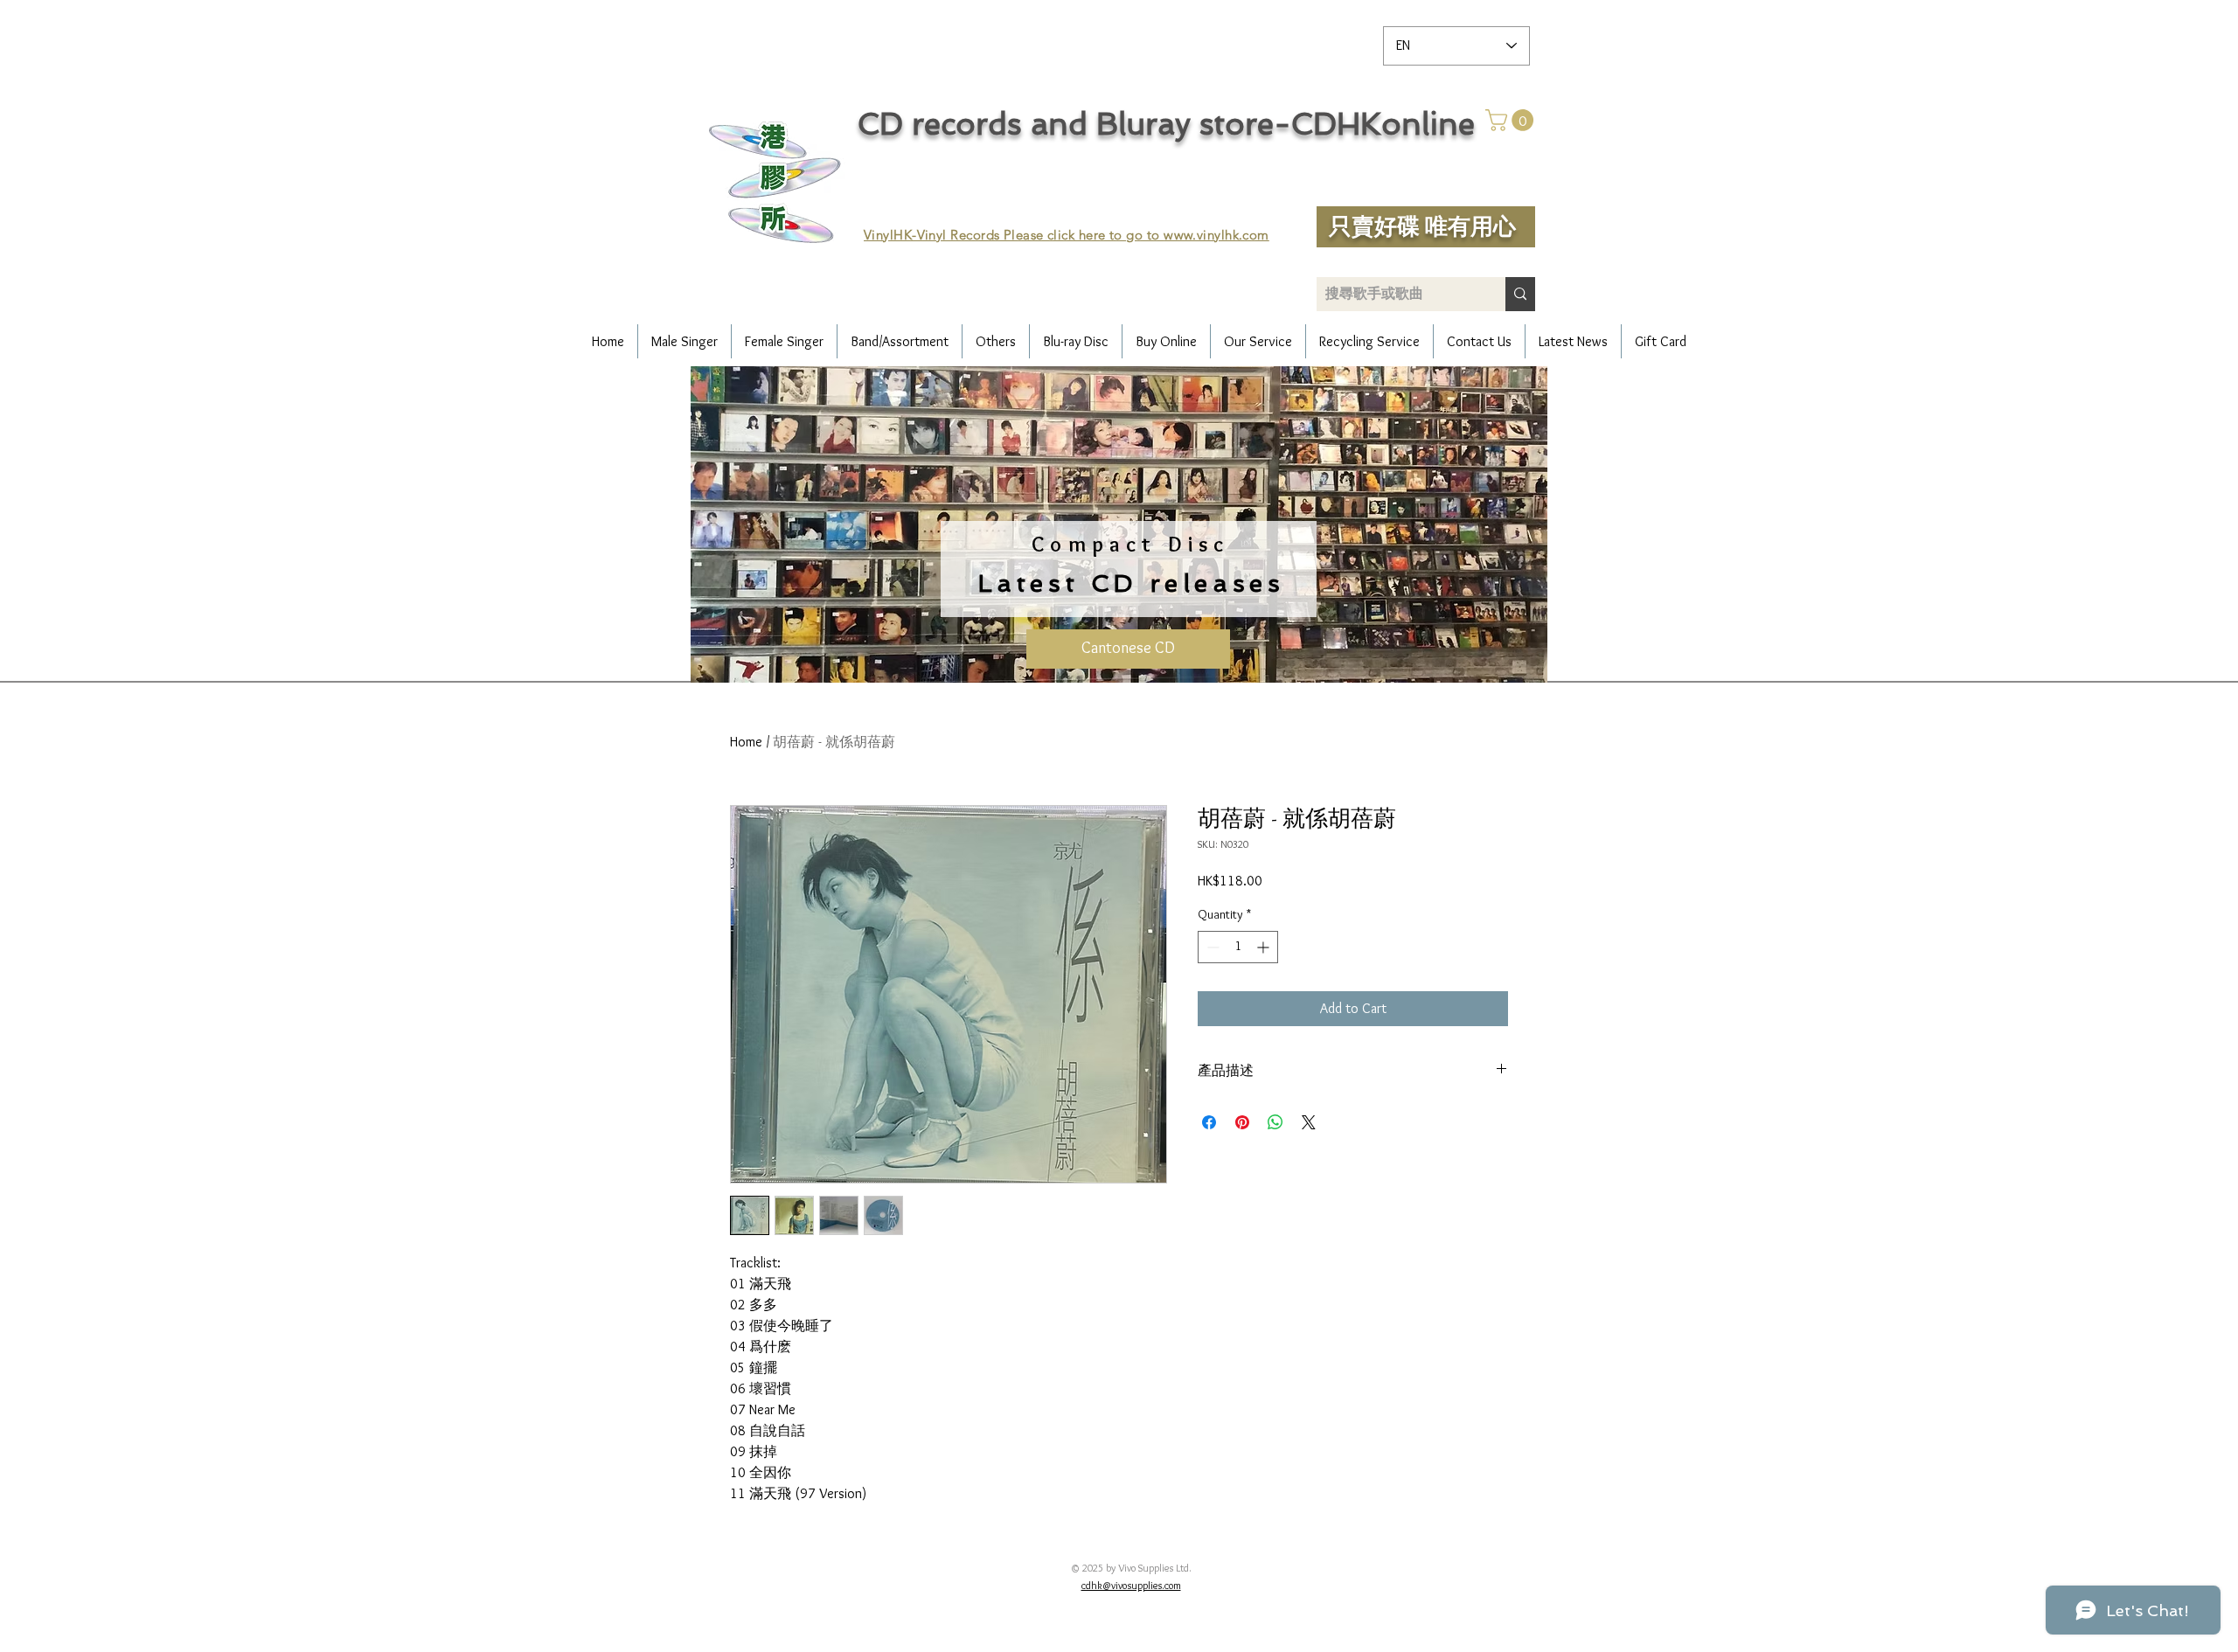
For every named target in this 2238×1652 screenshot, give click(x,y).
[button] (1512, 120)
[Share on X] (1309, 1122)
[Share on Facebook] (1209, 1122)
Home (746, 742)
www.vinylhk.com (1216, 235)
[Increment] (1265, 947)
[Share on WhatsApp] (1275, 1122)
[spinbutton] (1238, 947)
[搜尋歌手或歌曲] (1520, 294)
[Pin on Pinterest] (1242, 1122)
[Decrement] (1211, 947)
